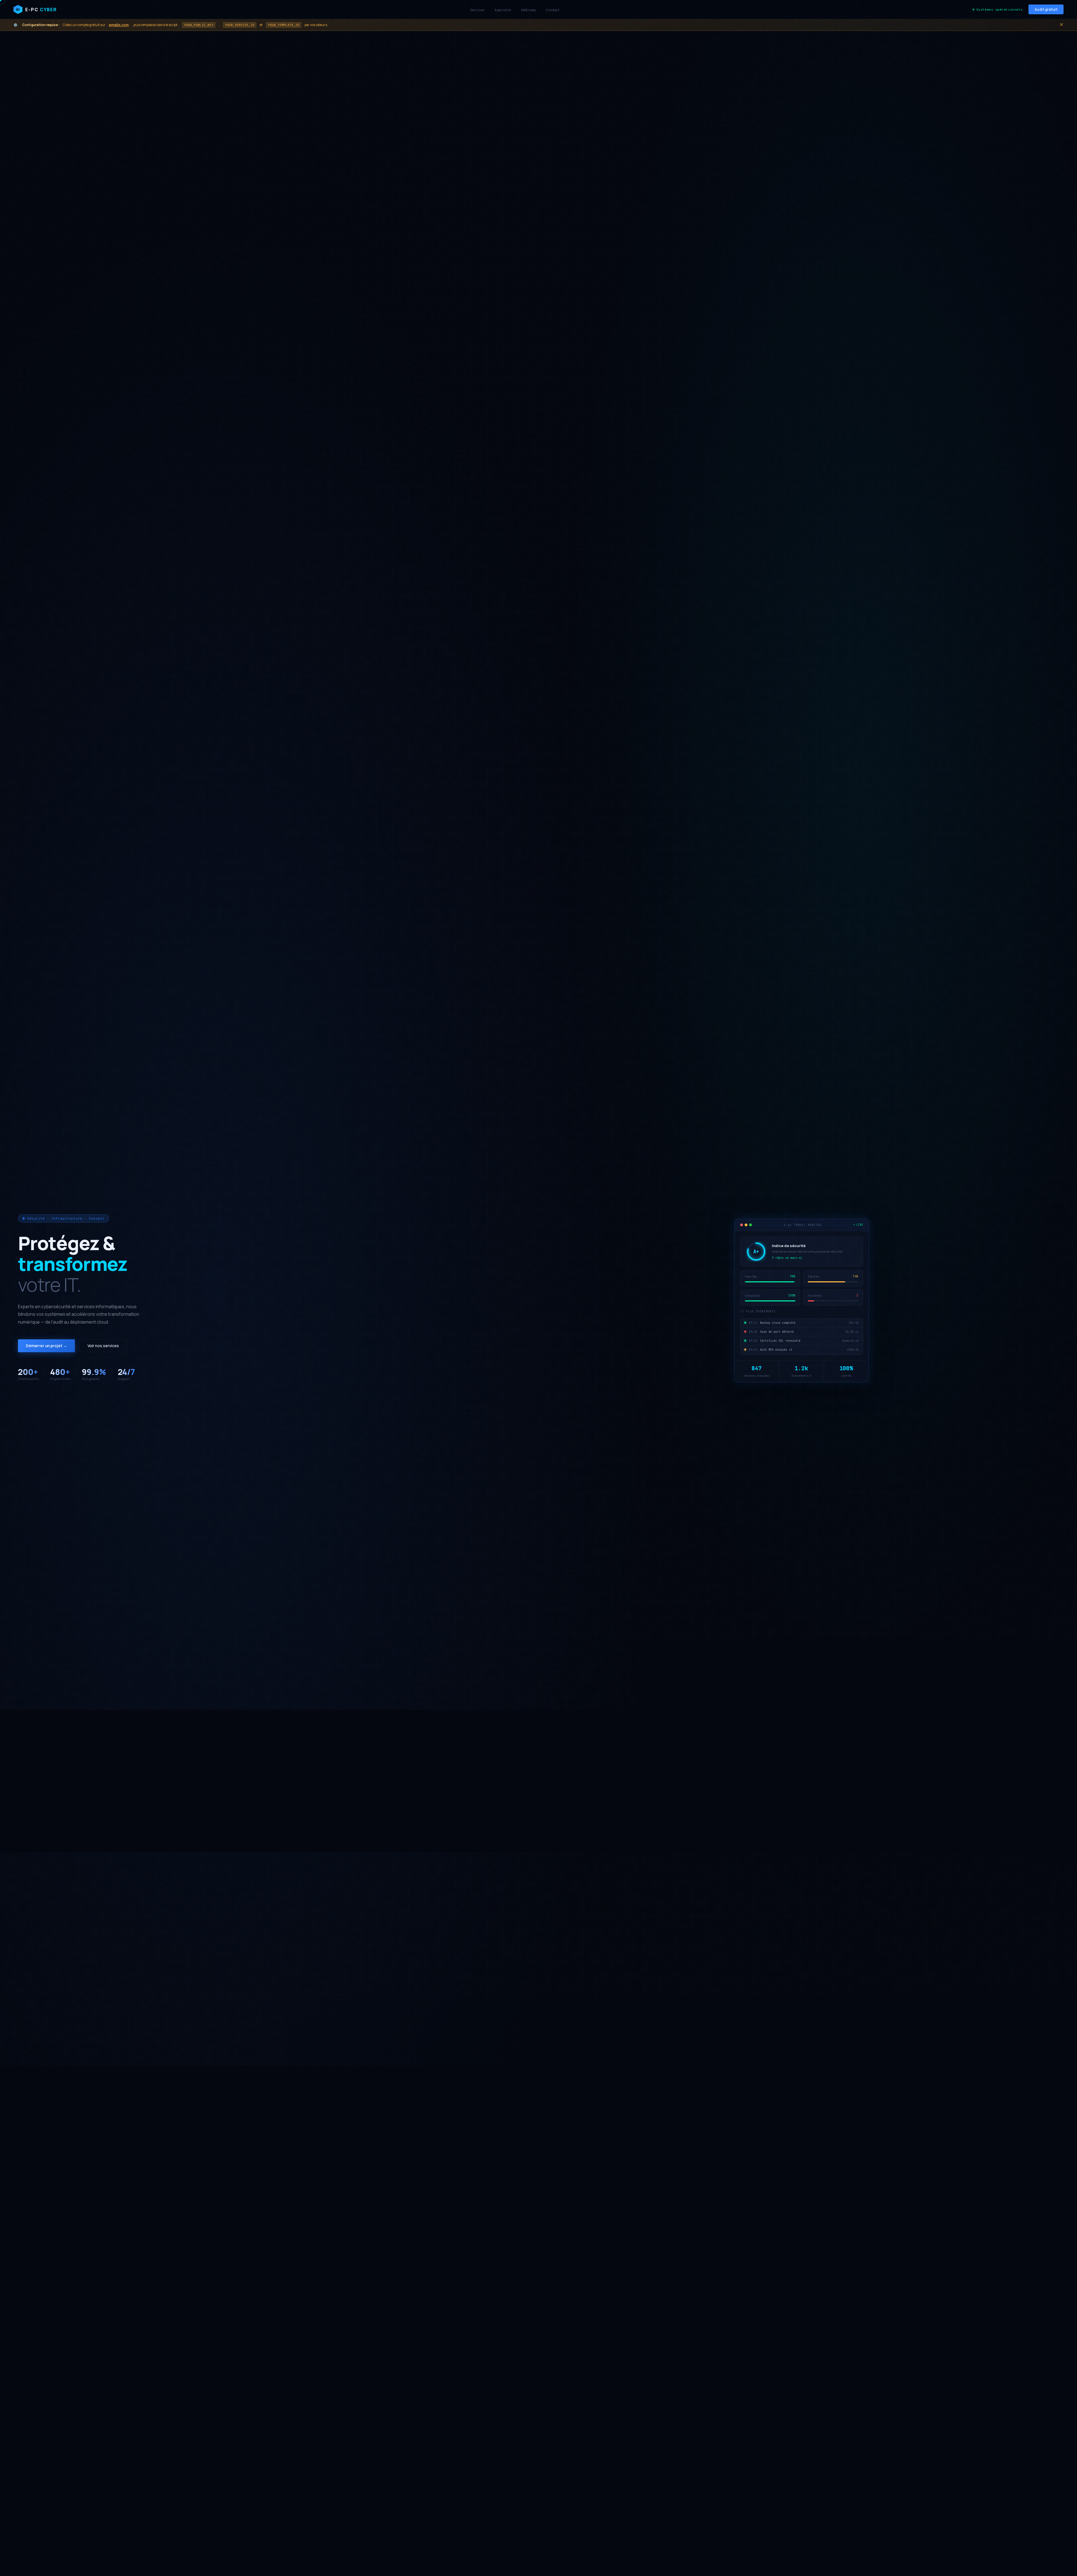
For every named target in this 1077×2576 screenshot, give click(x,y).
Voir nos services (103, 1346)
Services (477, 10)
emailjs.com (119, 25)
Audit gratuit (1046, 9)
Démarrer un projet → (46, 1346)
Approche (503, 10)
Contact (553, 10)
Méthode (529, 10)
